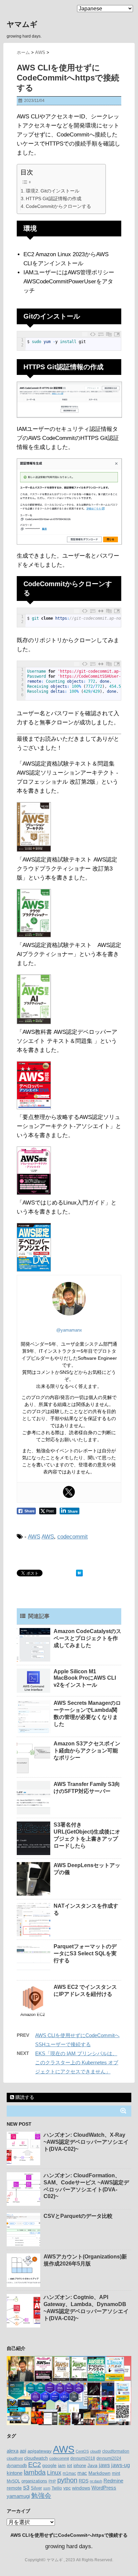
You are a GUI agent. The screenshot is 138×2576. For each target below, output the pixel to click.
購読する (24, 2097)
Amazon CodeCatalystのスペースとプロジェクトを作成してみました (87, 1638)
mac (82, 2473)
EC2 (34, 2465)
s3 (26, 2487)
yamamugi (18, 2496)
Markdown (99, 2473)
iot (70, 2466)
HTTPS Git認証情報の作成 (54, 199)
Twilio (57, 2488)
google (49, 2465)
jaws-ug (121, 2465)
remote (14, 2488)
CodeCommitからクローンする (58, 206)
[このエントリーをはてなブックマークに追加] (79, 1573)
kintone (15, 2473)
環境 (30, 191)
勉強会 (41, 2496)
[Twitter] (69, 1492)
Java (92, 2465)
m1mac (69, 2473)
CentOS (82, 2451)
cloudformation (116, 2451)
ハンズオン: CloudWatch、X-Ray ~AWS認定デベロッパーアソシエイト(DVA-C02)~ (86, 2142)
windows (81, 2488)
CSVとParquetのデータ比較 (78, 2216)
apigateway (40, 2451)
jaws (104, 2465)
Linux (54, 2473)
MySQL (13, 2481)
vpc (67, 2488)
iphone (80, 2466)
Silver (36, 2488)
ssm (47, 2488)
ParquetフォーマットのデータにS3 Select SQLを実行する (85, 1953)
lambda (35, 2472)
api (23, 2451)
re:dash (96, 2481)
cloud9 (95, 2451)
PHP (52, 2481)
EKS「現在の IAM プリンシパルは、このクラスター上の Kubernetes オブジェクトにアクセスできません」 (77, 2062)
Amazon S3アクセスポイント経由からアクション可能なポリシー (87, 1751)
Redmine (113, 2481)
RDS (84, 2481)
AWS (34, 1537)
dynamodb (17, 2466)
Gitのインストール (60, 191)
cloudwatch (36, 2458)
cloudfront (15, 2458)
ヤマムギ (22, 24)
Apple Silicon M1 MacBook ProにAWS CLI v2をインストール (85, 1678)
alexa (13, 2451)
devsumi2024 (109, 2458)
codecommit (73, 1537)
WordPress (104, 2488)
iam (62, 2465)
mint (116, 2473)
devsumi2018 (83, 2458)
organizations (34, 2481)
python (67, 2480)
